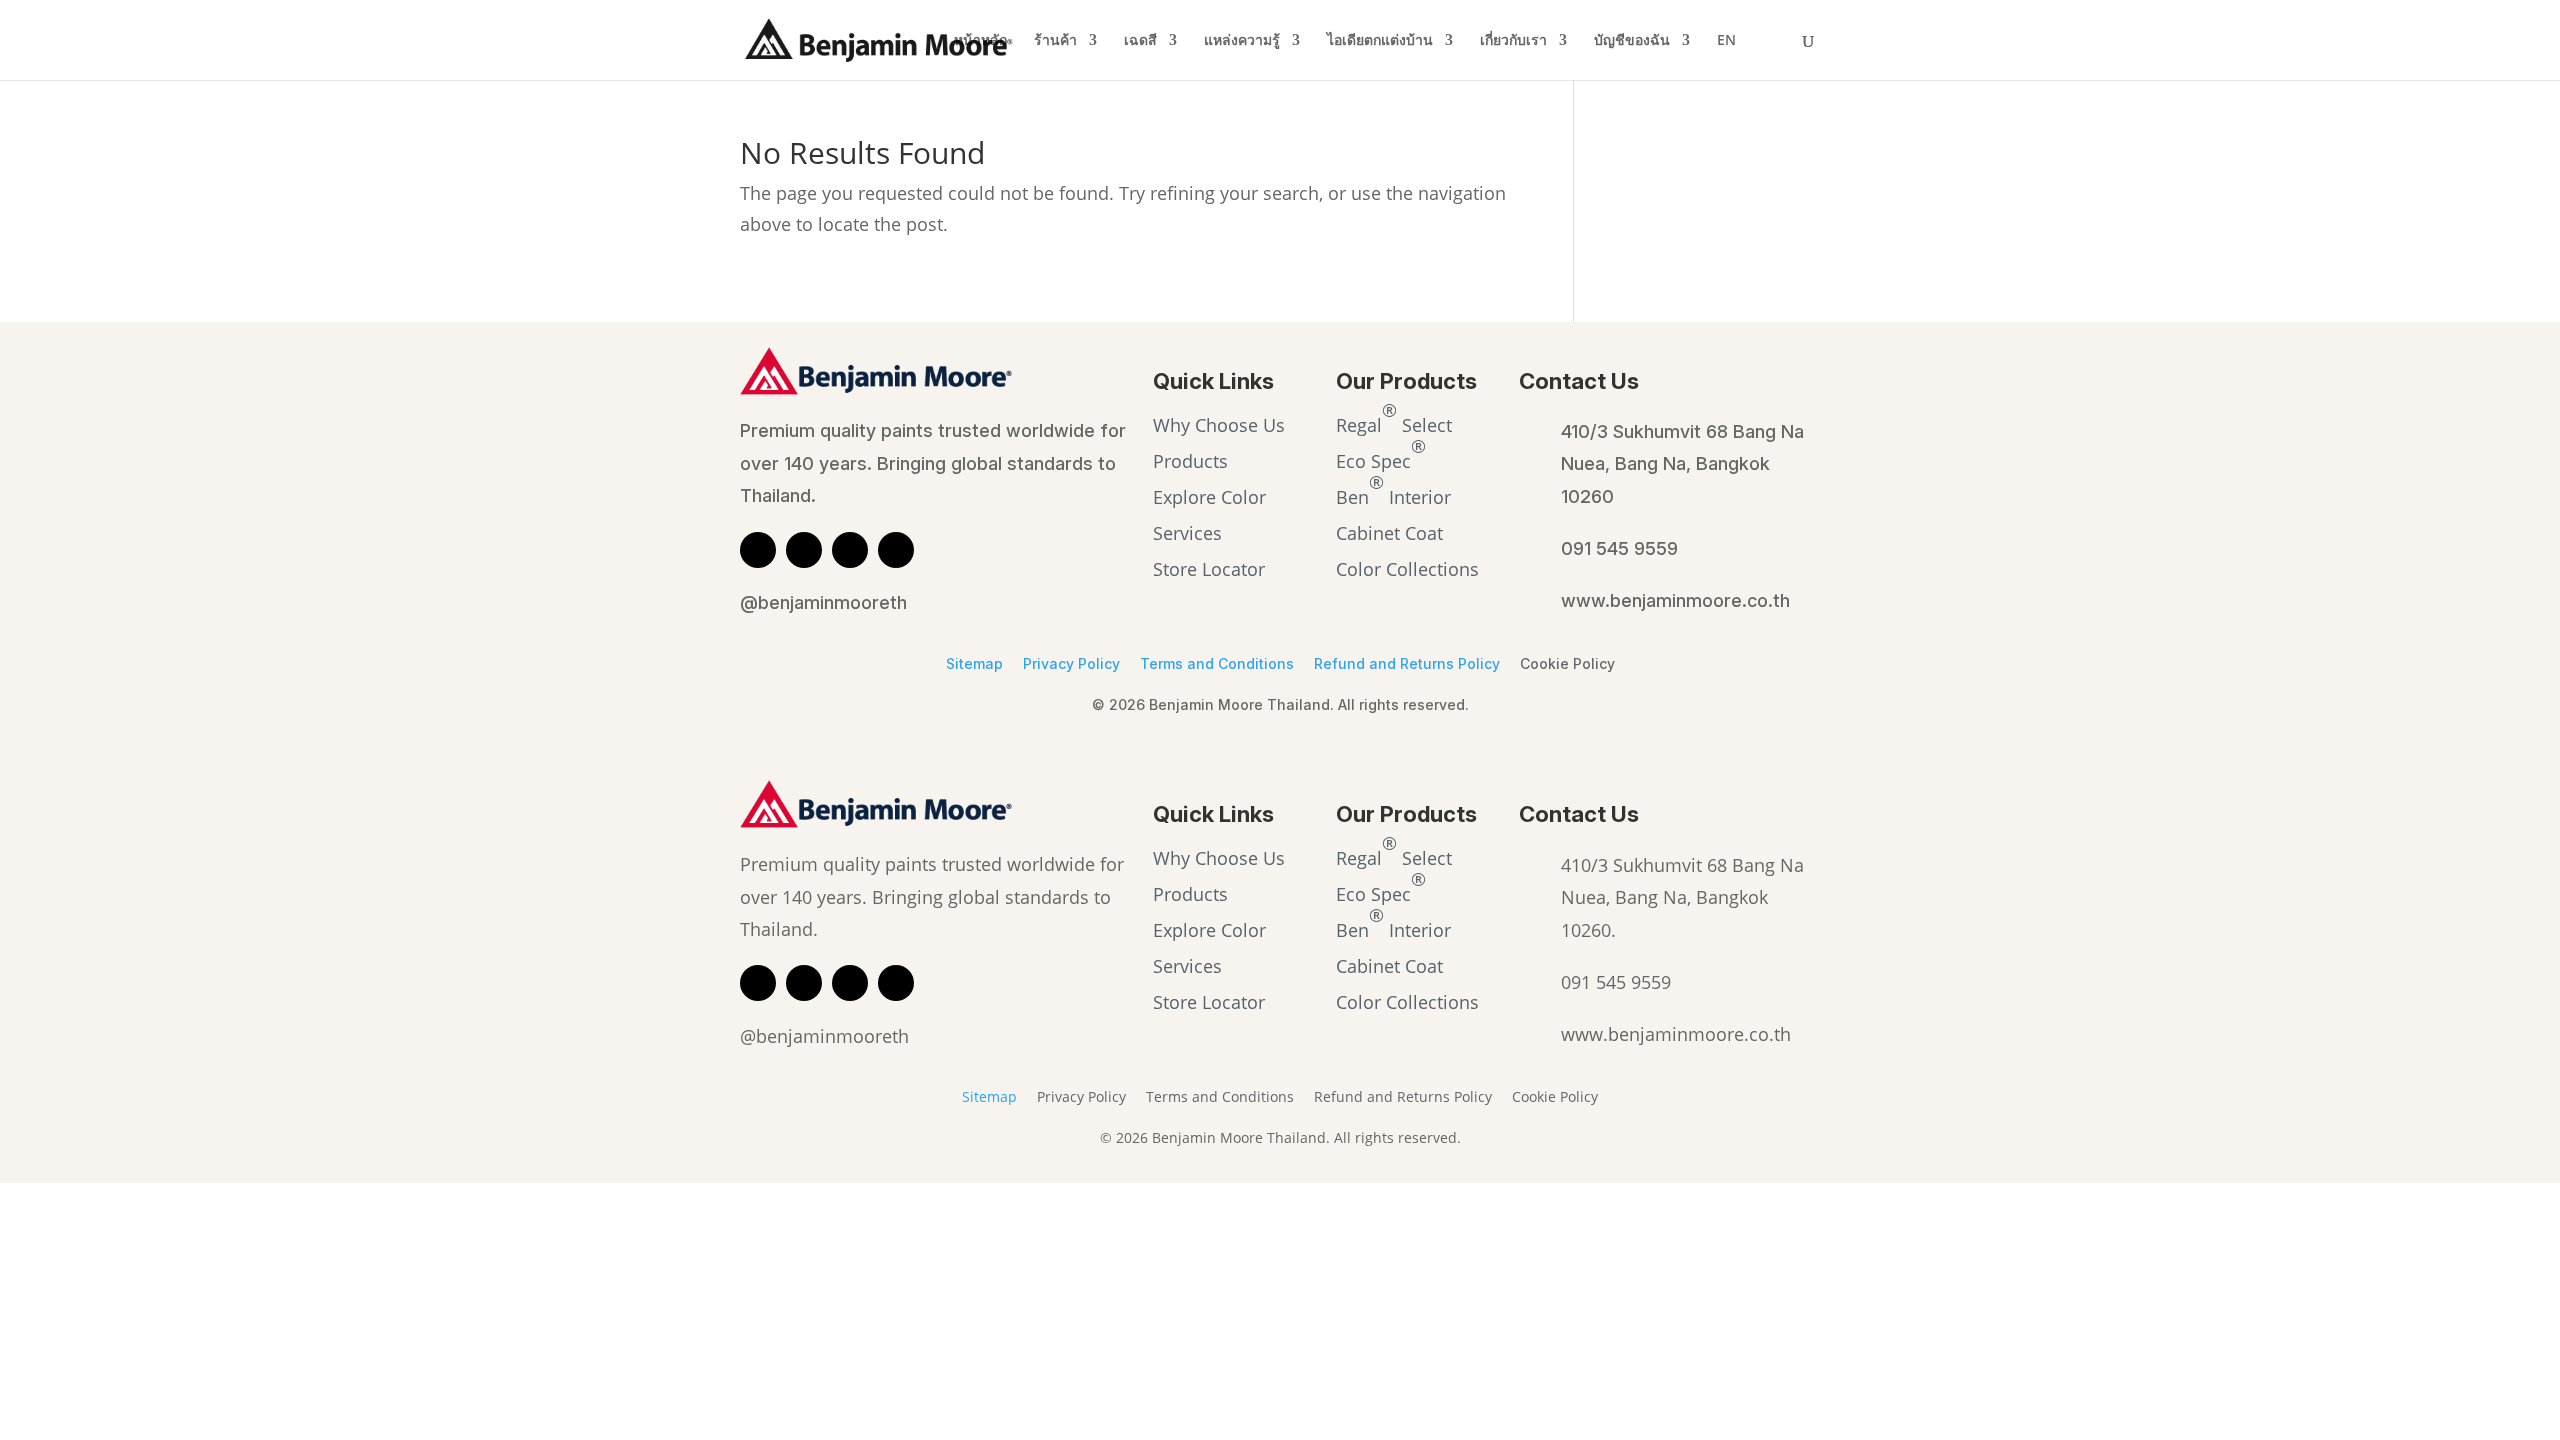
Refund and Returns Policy (1407, 663)
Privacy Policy (1071, 663)
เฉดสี (1140, 41)
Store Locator (1209, 569)
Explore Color (1209, 497)
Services (1187, 533)
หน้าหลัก (980, 41)
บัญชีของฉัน (1632, 41)
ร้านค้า (1055, 41)
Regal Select (1394, 417)
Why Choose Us (1219, 425)
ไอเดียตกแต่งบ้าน (1380, 41)
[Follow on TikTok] (896, 550)
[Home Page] (879, 38)
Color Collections (1407, 569)
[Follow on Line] (758, 550)
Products (1190, 461)
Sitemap (974, 663)
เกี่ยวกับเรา (1513, 41)
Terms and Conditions (1217, 663)
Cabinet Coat (1389, 533)
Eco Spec (1381, 453)
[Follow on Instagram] (850, 550)
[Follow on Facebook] (804, 550)
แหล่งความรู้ (1242, 41)
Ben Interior (1393, 489)
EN (1726, 41)
